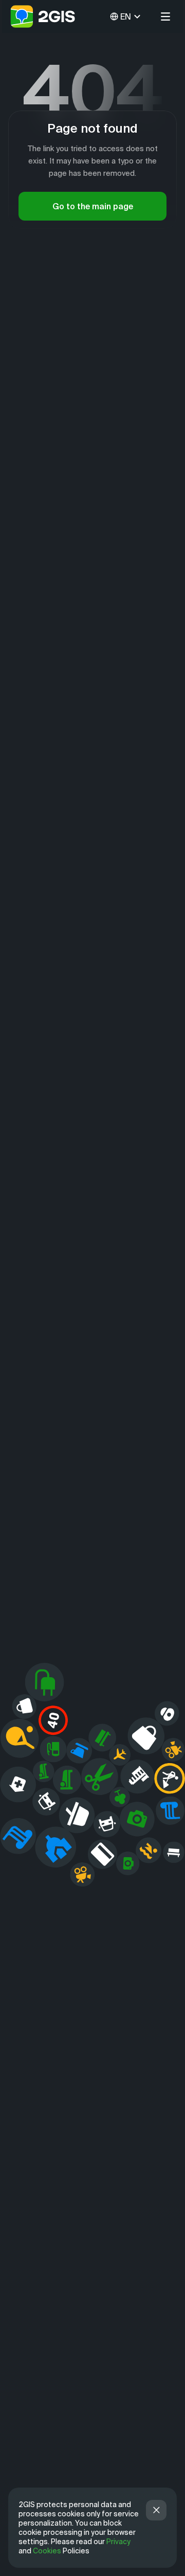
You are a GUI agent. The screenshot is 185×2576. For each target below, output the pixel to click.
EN (126, 16)
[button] (165, 16)
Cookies (47, 2551)
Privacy (118, 2542)
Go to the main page (93, 206)
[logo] (43, 16)
